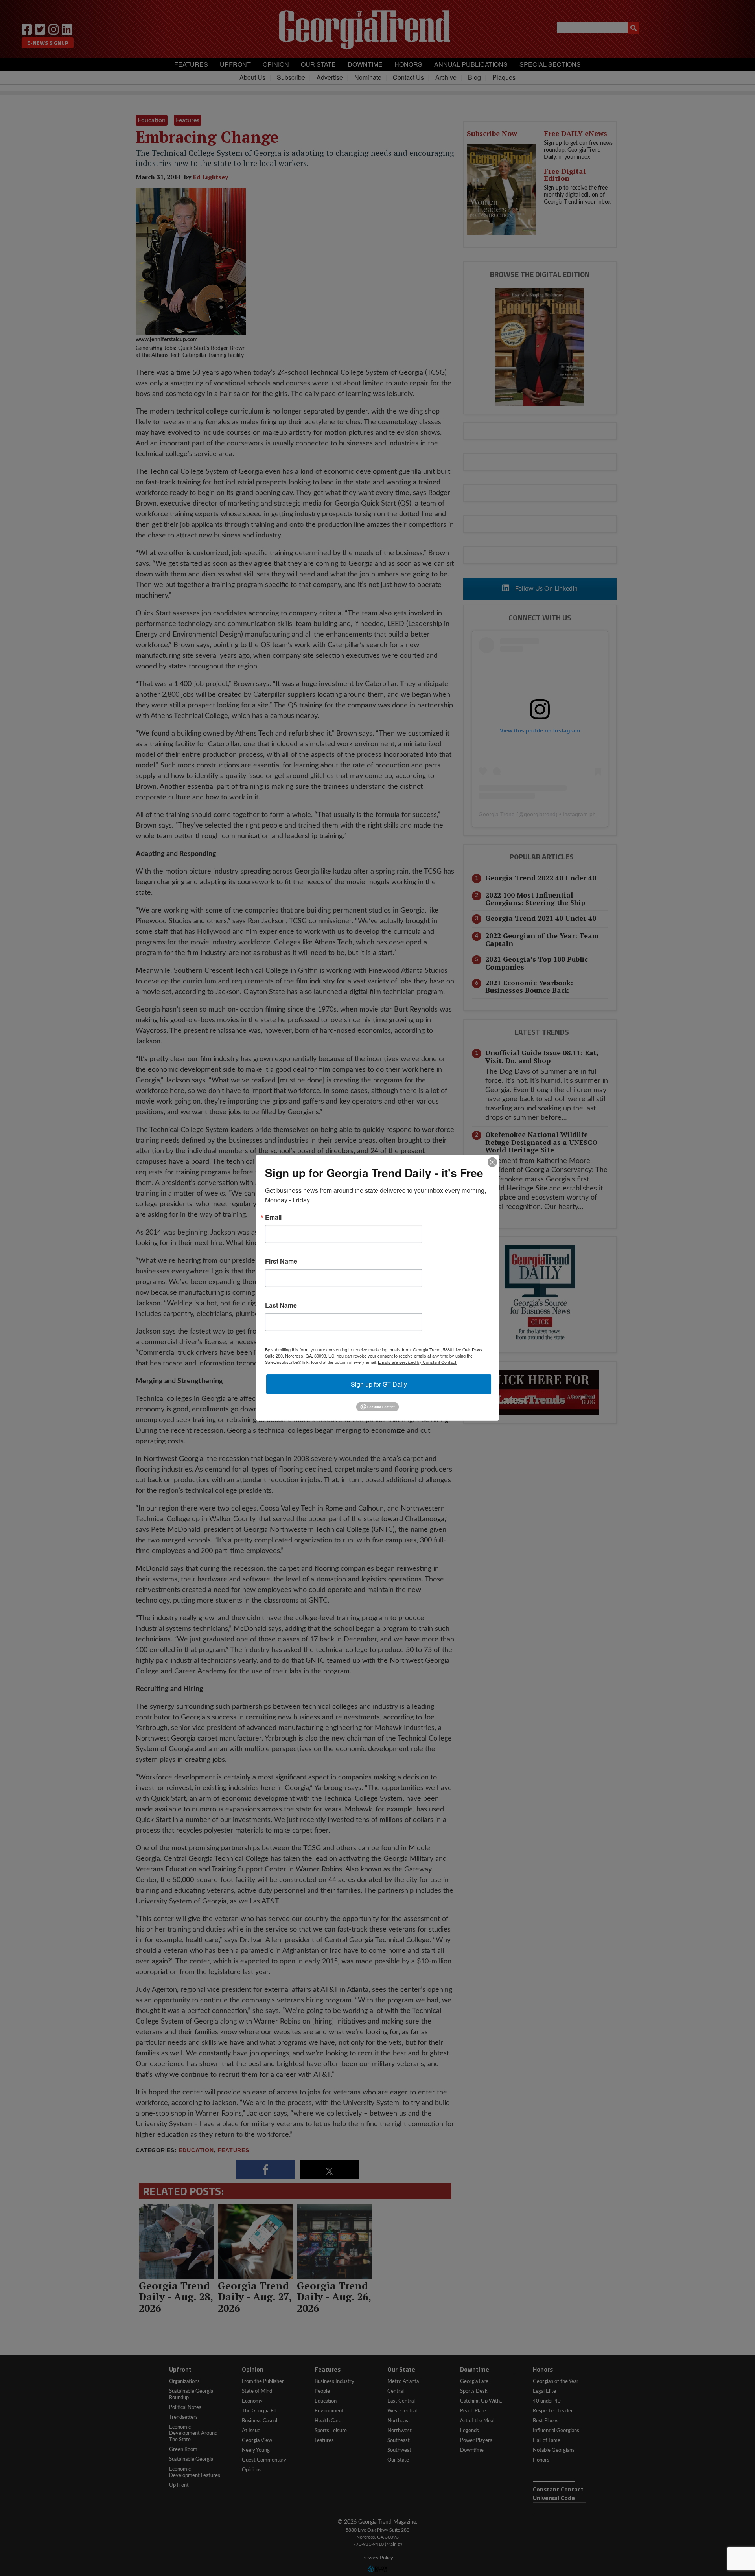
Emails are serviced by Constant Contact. (418, 1362)
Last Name (281, 1305)
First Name (281, 1261)
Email (273, 1217)
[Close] (492, 1162)
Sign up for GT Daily (379, 1384)
